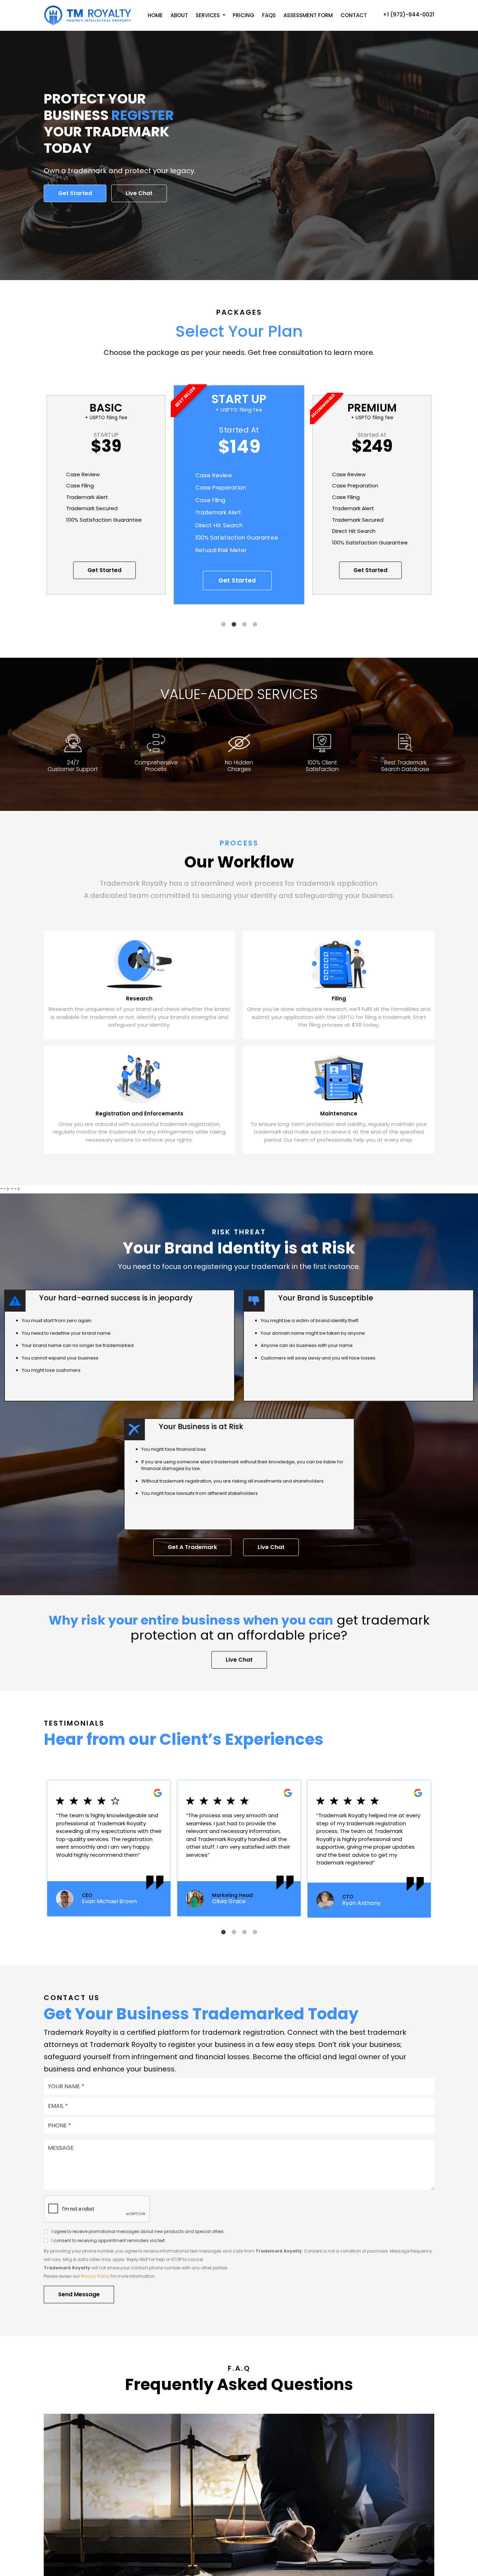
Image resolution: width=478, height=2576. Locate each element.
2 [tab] (234, 625)
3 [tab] (244, 625)
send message (79, 2294)
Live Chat (139, 193)
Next (444, 502)
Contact (354, 15)
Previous (34, 502)
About (179, 15)
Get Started (75, 193)
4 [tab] (255, 625)
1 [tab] (223, 625)
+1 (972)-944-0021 (409, 15)
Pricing (244, 15)
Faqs (269, 15)
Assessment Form (308, 15)
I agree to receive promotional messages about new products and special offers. (138, 2231)
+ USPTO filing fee (106, 418)
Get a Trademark (192, 1547)
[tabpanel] (239, 502)
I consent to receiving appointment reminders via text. (109, 2240)
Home (155, 15)
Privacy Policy (95, 2276)
